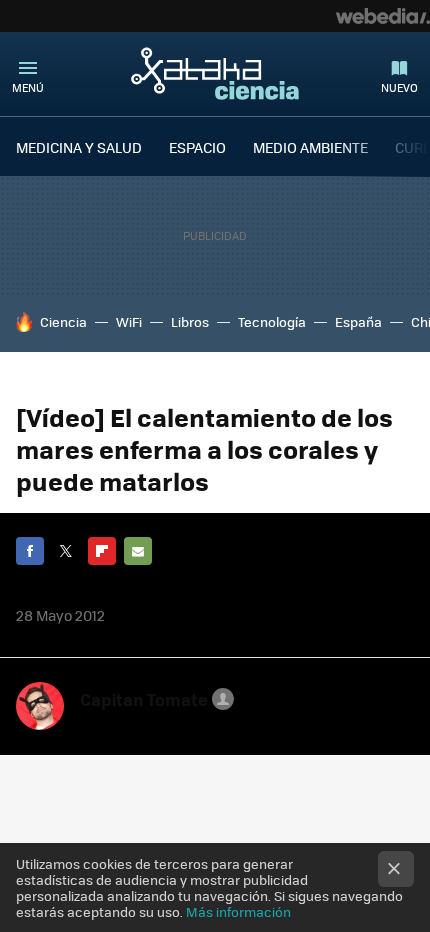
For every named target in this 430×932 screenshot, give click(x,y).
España (358, 321)
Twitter (66, 551)
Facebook (30, 551)
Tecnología (272, 321)
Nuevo (399, 87)
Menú (28, 87)
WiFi (129, 321)
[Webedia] (383, 16)
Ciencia (63, 321)
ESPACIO (197, 147)
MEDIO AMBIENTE (310, 147)
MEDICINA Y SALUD (79, 147)
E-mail (138, 551)
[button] (154, 699)
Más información (238, 911)
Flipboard (102, 551)
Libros (190, 321)
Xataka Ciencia (215, 73)
